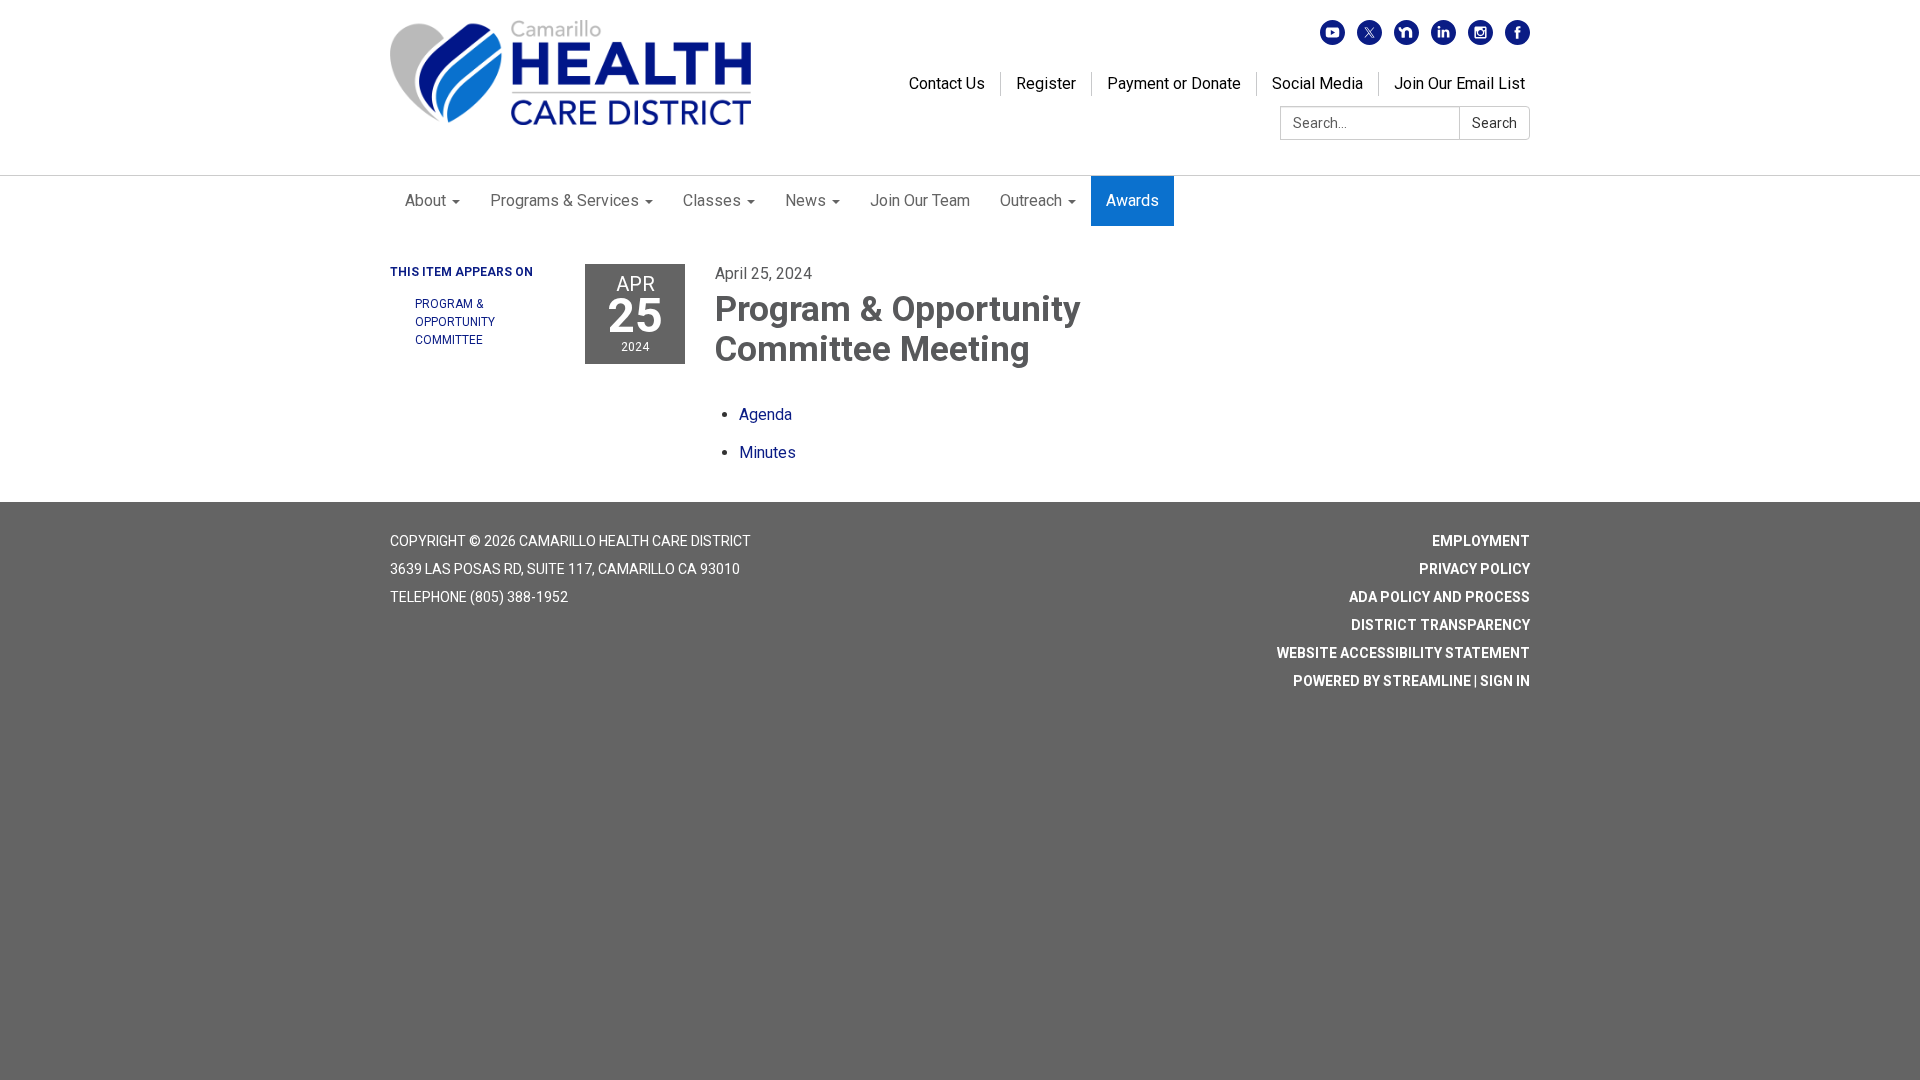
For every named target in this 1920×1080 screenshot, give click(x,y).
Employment (1481, 541)
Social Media (1317, 83)
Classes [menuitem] (712, 200)
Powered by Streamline (1382, 681)
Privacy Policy (1474, 569)
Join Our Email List (1459, 83)
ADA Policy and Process (1439, 597)
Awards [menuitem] (1132, 200)
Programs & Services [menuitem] (564, 200)
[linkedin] (1443, 39)
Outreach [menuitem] (1031, 200)
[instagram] (1480, 39)
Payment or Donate (1174, 83)
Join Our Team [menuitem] (920, 200)
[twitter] (1369, 39)
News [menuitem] (805, 200)
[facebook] (1517, 39)
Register (1046, 83)
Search (1494, 123)
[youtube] (1332, 39)
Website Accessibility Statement (1403, 653)
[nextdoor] (1406, 39)
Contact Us (947, 83)
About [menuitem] (425, 200)
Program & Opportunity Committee (455, 322)
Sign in (1505, 681)
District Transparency (1440, 625)
